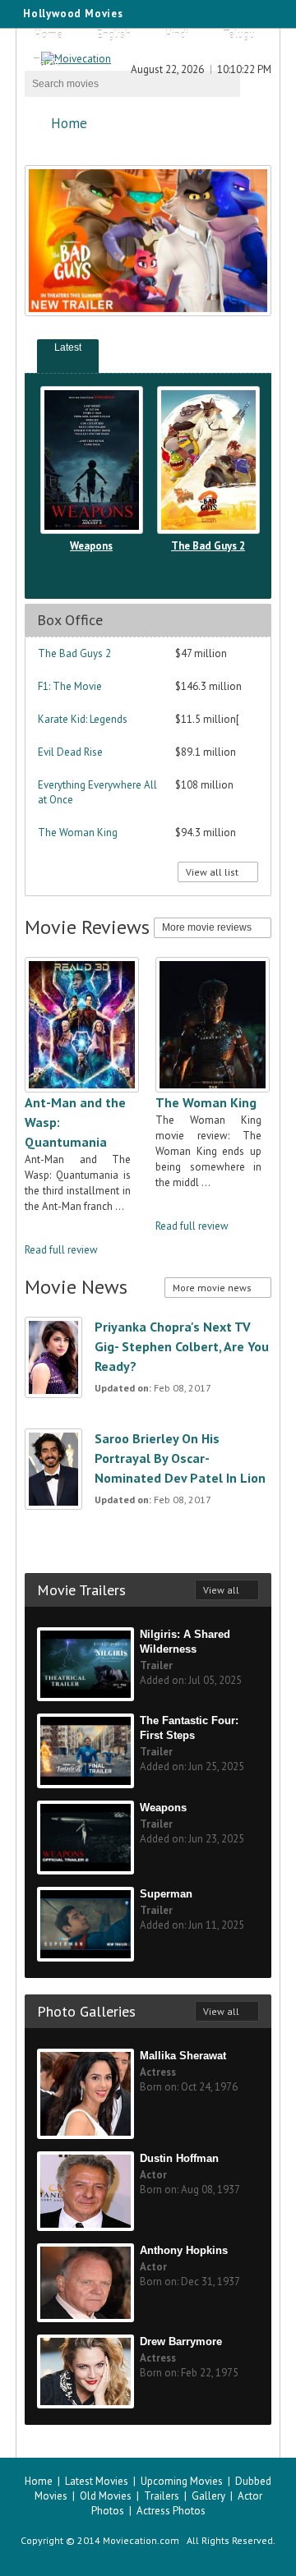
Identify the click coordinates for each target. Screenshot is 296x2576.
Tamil (46, 63)
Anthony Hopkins (184, 2250)
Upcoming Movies (182, 2481)
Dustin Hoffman (179, 2158)
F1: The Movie (70, 686)
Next (249, 349)
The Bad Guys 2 (208, 546)
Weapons (91, 546)
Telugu (239, 35)
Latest (68, 347)
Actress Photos (171, 2511)
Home (49, 35)
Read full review (61, 1250)
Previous (229, 349)
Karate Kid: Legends (83, 719)
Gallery (208, 2496)
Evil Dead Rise (70, 752)
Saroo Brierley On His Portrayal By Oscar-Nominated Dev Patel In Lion (180, 1458)
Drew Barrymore (181, 2341)
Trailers (162, 2496)
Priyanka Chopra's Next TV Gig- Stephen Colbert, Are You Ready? (182, 1346)
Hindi (177, 35)
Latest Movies (97, 2481)
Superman (166, 1894)
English (114, 35)
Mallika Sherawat (183, 2056)
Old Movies (106, 2496)
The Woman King (78, 833)
